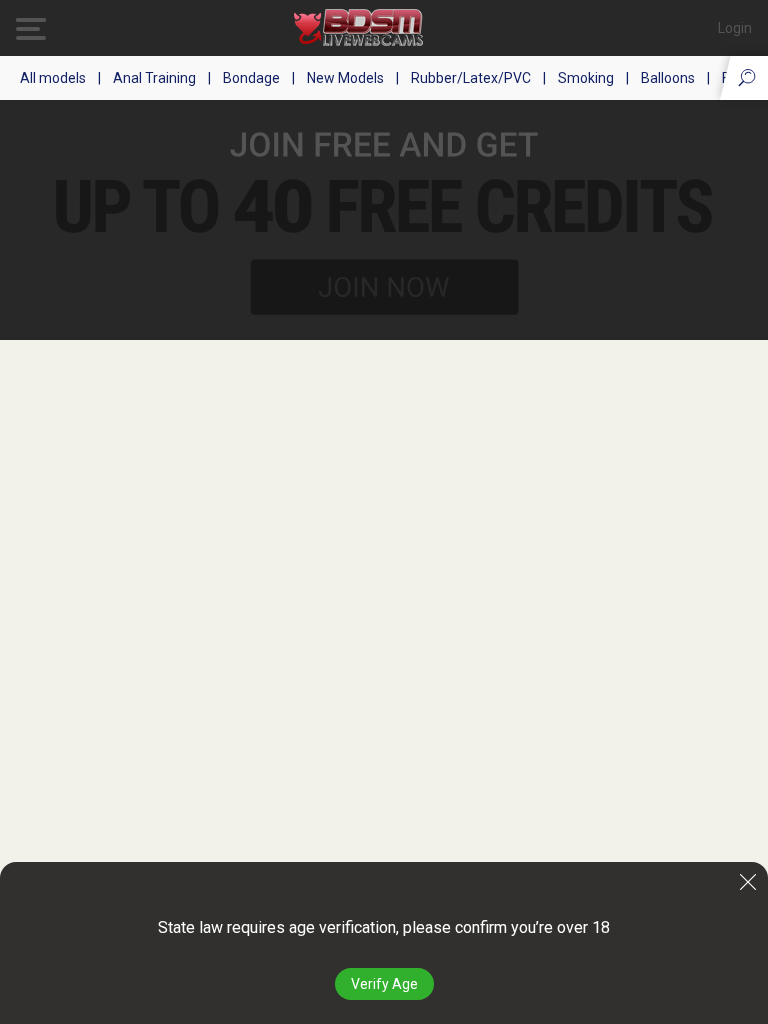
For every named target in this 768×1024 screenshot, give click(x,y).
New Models (345, 78)
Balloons (668, 78)
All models (53, 78)
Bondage (251, 78)
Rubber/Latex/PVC (471, 78)
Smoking (586, 78)
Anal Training (154, 78)
